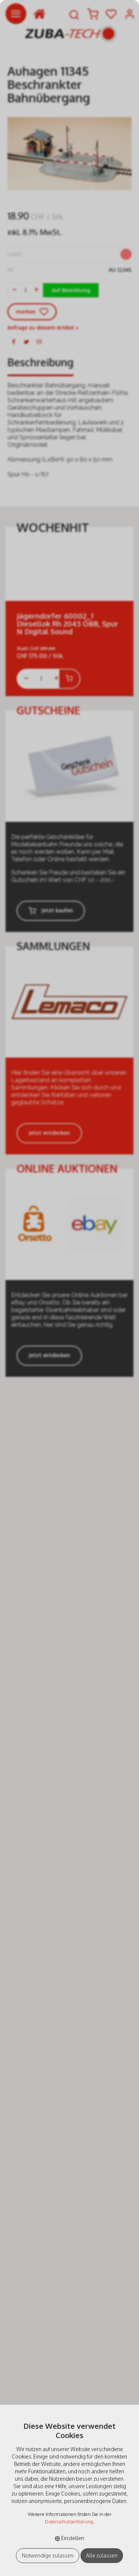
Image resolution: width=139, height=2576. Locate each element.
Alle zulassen (102, 2555)
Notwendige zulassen (48, 2555)
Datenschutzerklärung (69, 2522)
